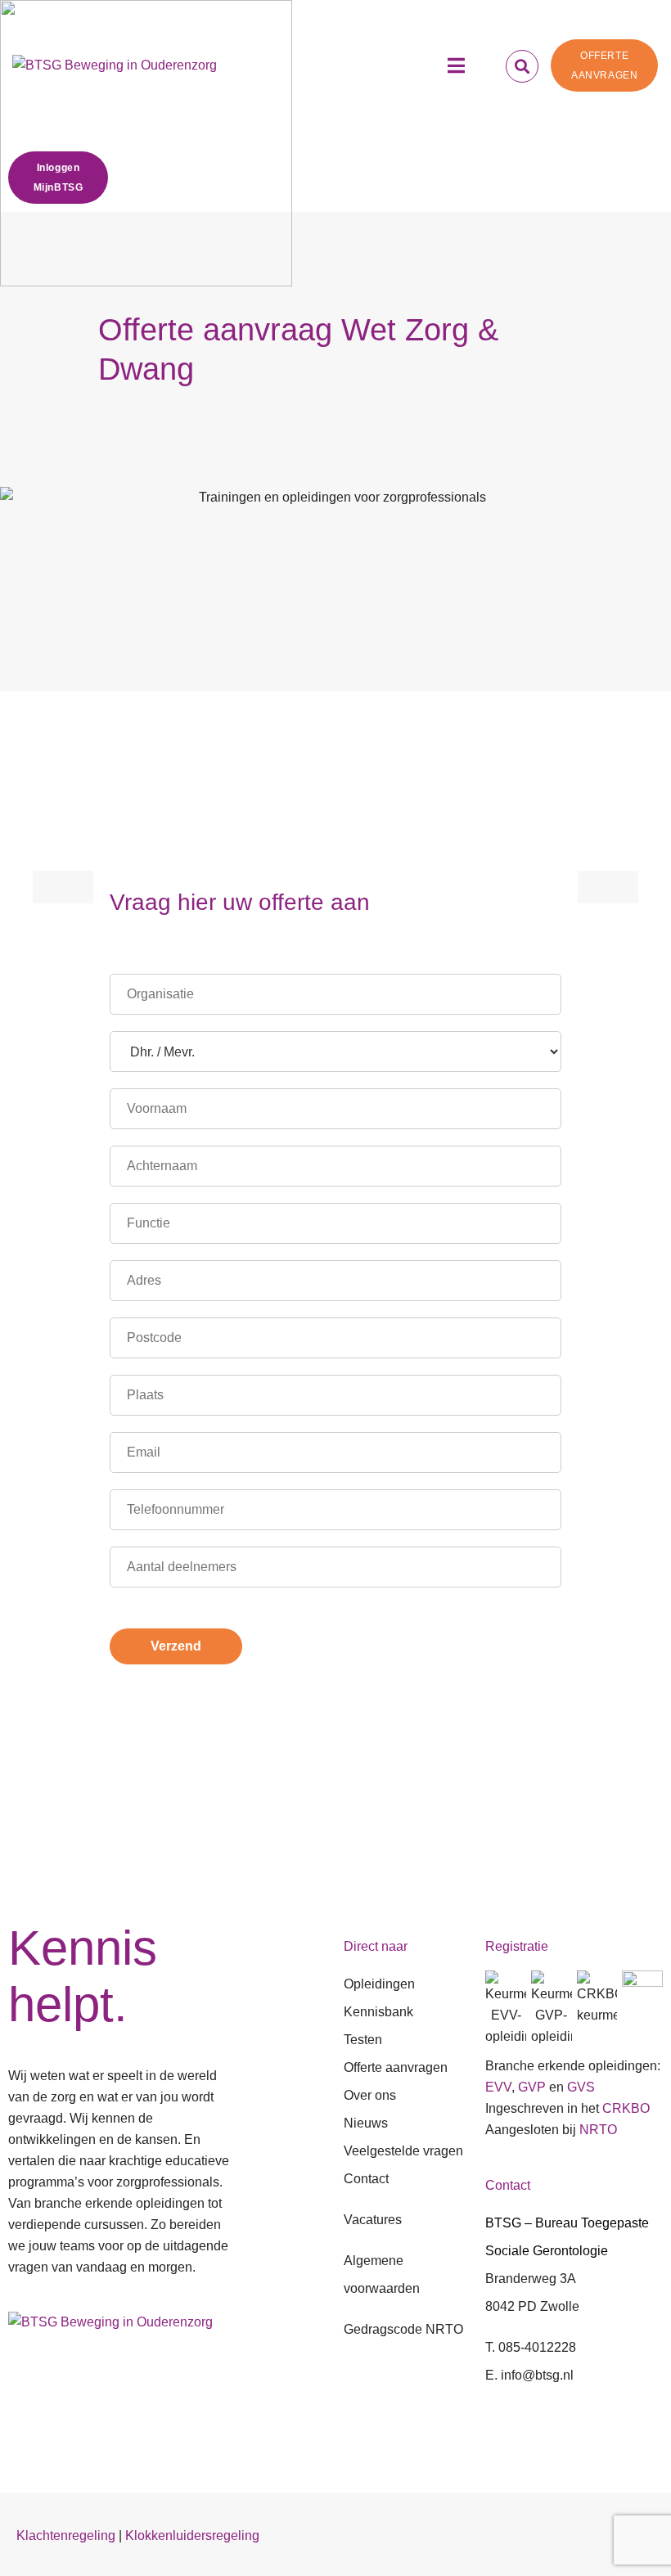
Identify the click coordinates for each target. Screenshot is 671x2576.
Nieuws (366, 2123)
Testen (363, 2040)
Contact (366, 2179)
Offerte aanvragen (396, 2067)
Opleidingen (379, 1984)
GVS (581, 2087)
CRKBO (626, 2108)
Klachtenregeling (66, 2535)
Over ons (370, 2095)
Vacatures (373, 2220)
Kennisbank (378, 2012)
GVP (532, 2087)
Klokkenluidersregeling (192, 2535)
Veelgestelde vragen (403, 2151)
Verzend (176, 1646)
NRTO (598, 2130)
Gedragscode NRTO (403, 2329)
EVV (498, 2087)
